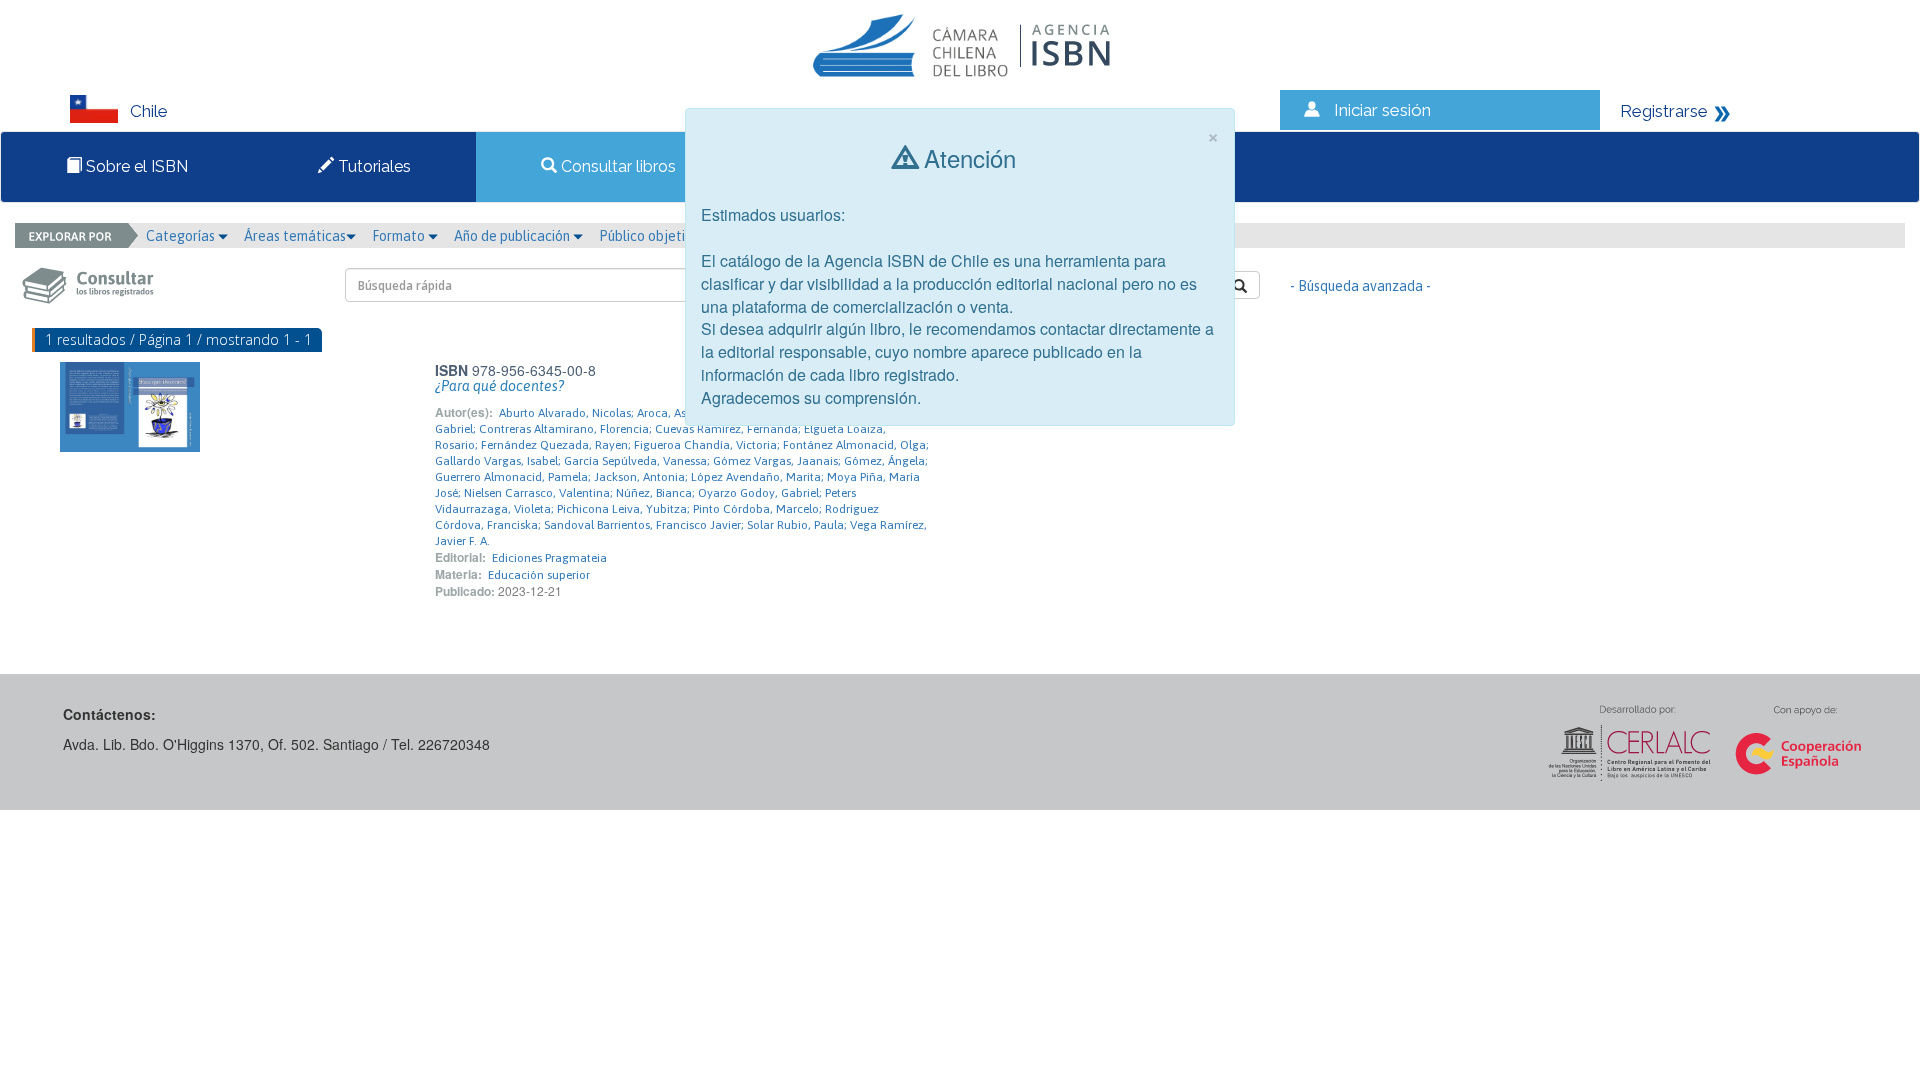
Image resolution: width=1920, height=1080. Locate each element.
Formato (400, 236)
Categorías (182, 236)
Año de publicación (513, 236)
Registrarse (1664, 111)
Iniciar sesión (1382, 110)
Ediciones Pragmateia (549, 558)
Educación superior (539, 575)
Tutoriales (372, 166)
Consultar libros (616, 166)
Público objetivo (649, 236)
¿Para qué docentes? (499, 386)
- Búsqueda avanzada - (1360, 286)
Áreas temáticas (295, 236)
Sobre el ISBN (135, 166)
